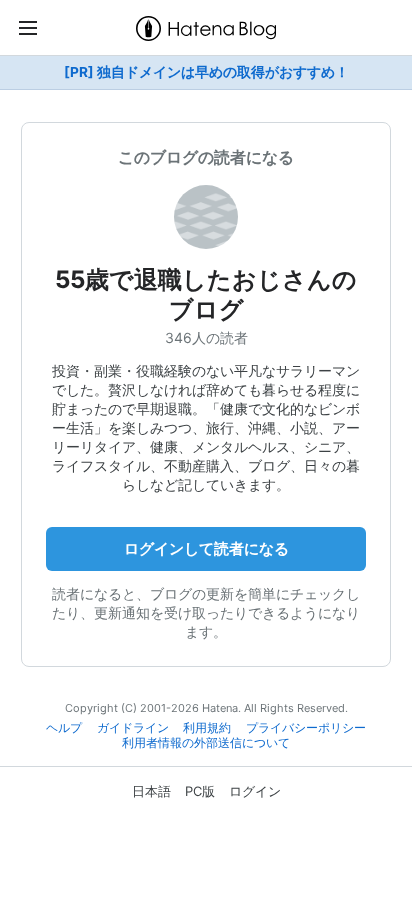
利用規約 (207, 728)
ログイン (255, 791)
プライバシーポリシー (306, 728)
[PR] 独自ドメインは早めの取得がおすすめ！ (206, 72)
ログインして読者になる (206, 548)
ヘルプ (64, 728)
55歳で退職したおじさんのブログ (206, 294)
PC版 (200, 791)
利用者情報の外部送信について (206, 743)
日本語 (151, 791)
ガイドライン (133, 728)
